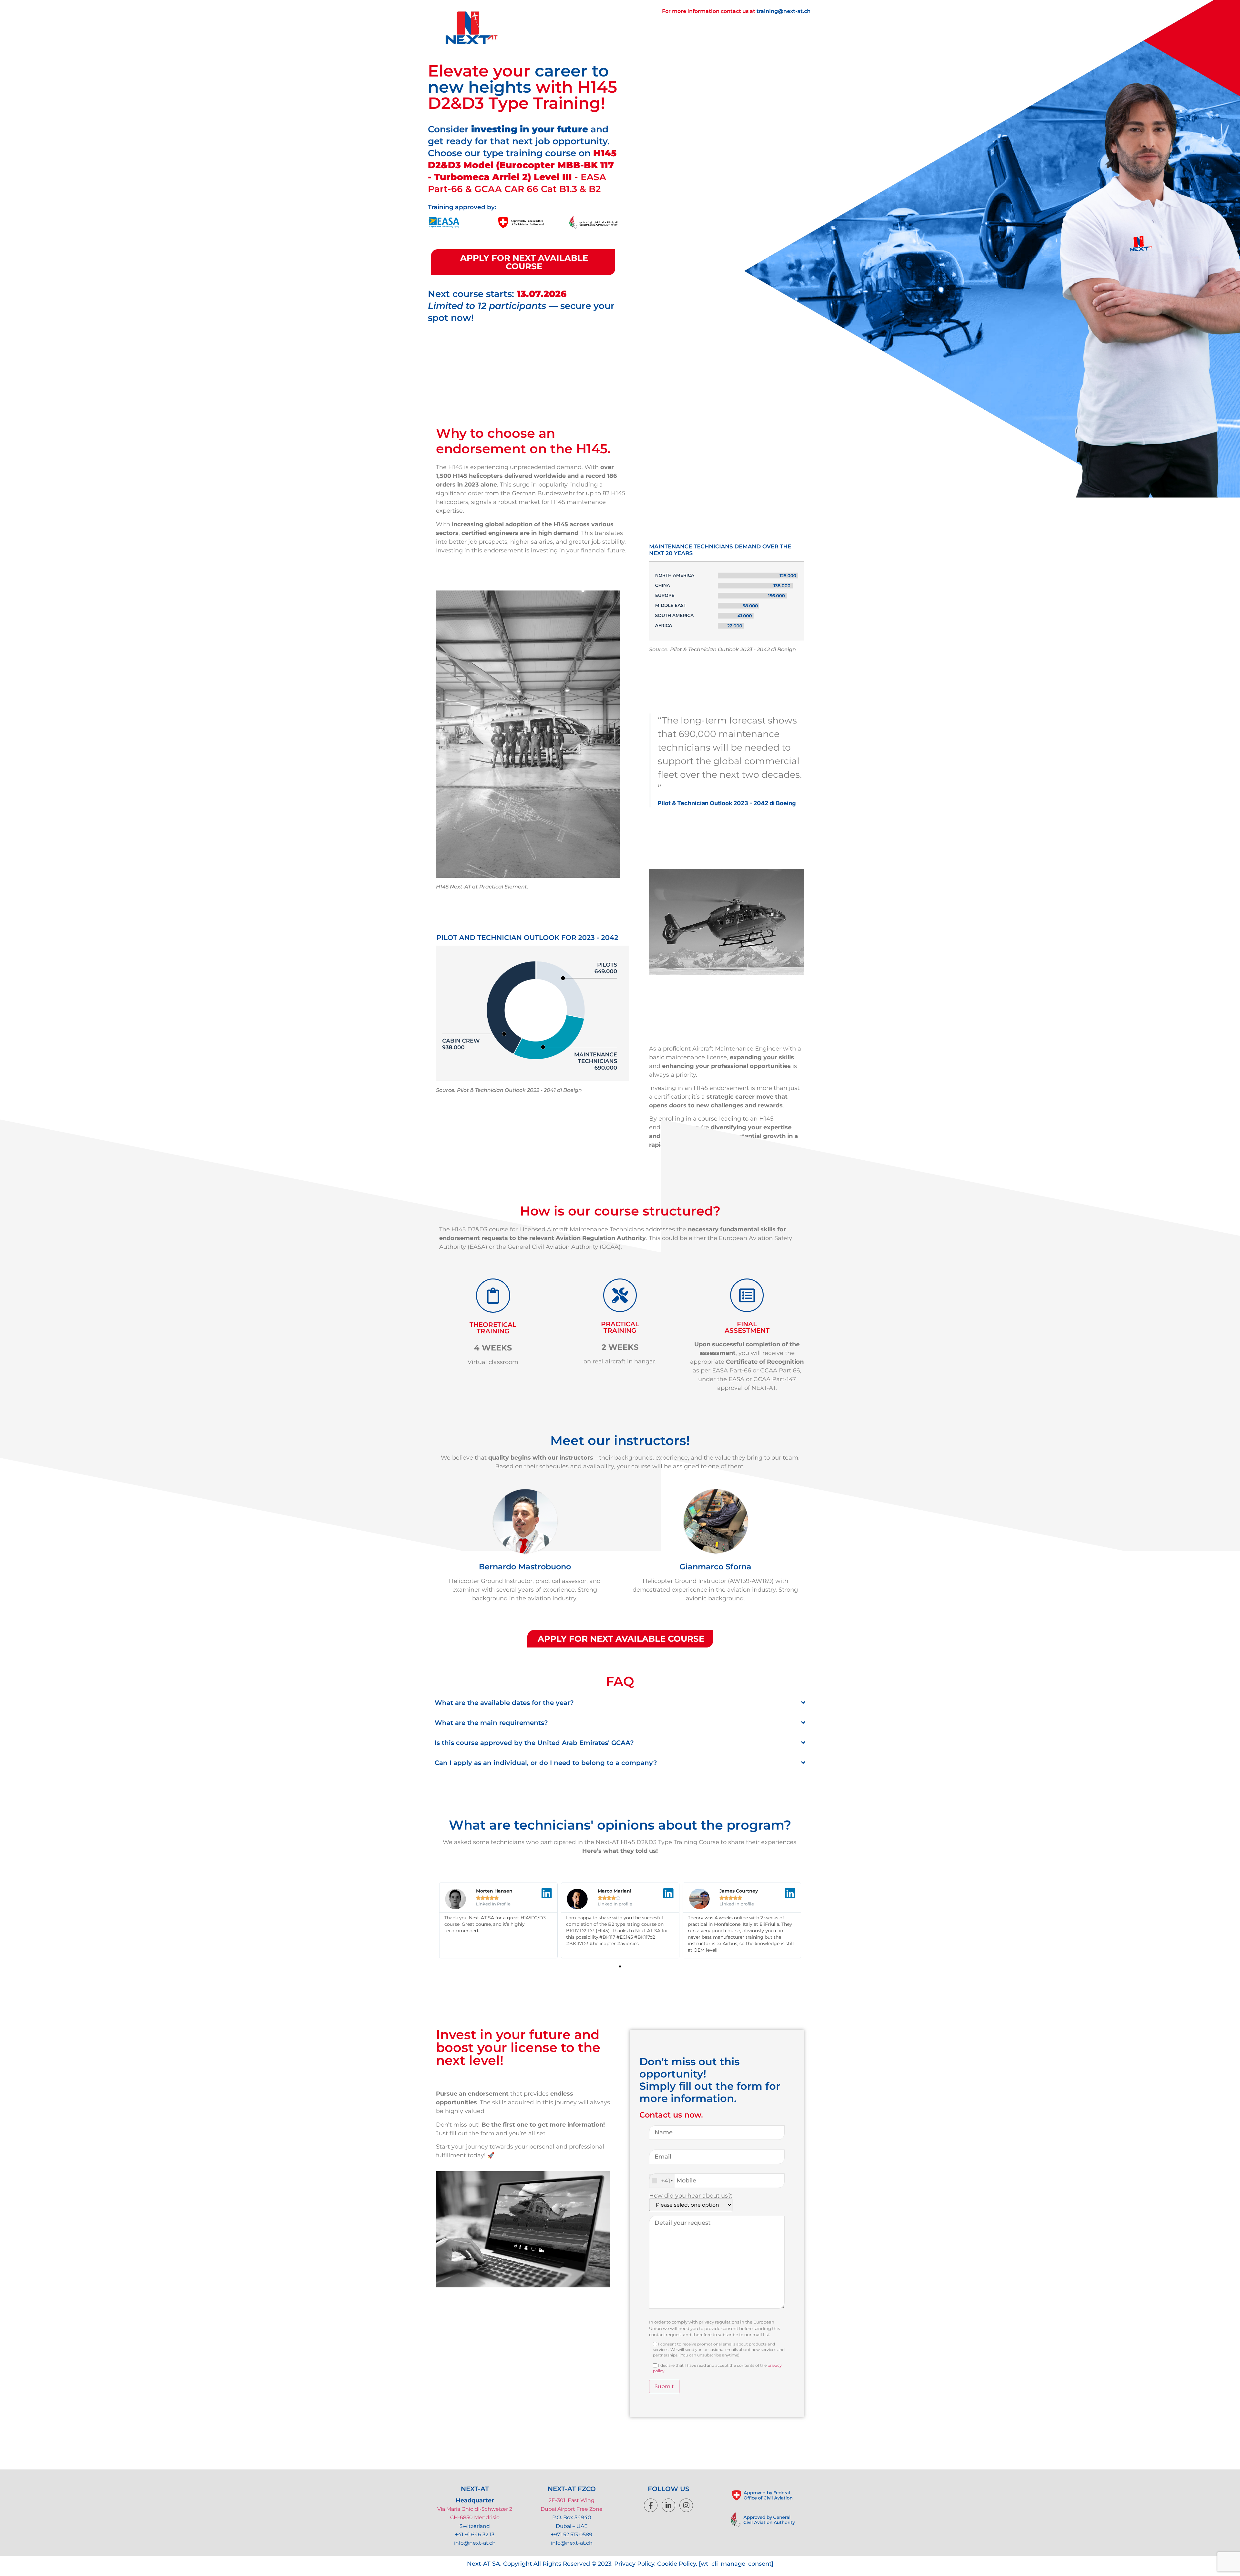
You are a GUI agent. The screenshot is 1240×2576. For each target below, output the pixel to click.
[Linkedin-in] (668, 2505)
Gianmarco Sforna (715, 1567)
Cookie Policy (677, 2564)
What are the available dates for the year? (504, 1703)
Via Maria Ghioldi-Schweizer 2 (475, 2509)
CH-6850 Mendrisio (475, 2517)
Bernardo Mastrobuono (525, 1567)
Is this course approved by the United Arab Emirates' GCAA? (534, 1743)
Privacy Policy (634, 2564)
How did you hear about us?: (691, 2196)
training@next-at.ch (784, 11)
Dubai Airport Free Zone (572, 2509)
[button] (620, 1703)
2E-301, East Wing (572, 2500)
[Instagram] (686, 2505)
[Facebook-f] (651, 2505)
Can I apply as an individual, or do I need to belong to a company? (546, 1763)
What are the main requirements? (491, 1723)
